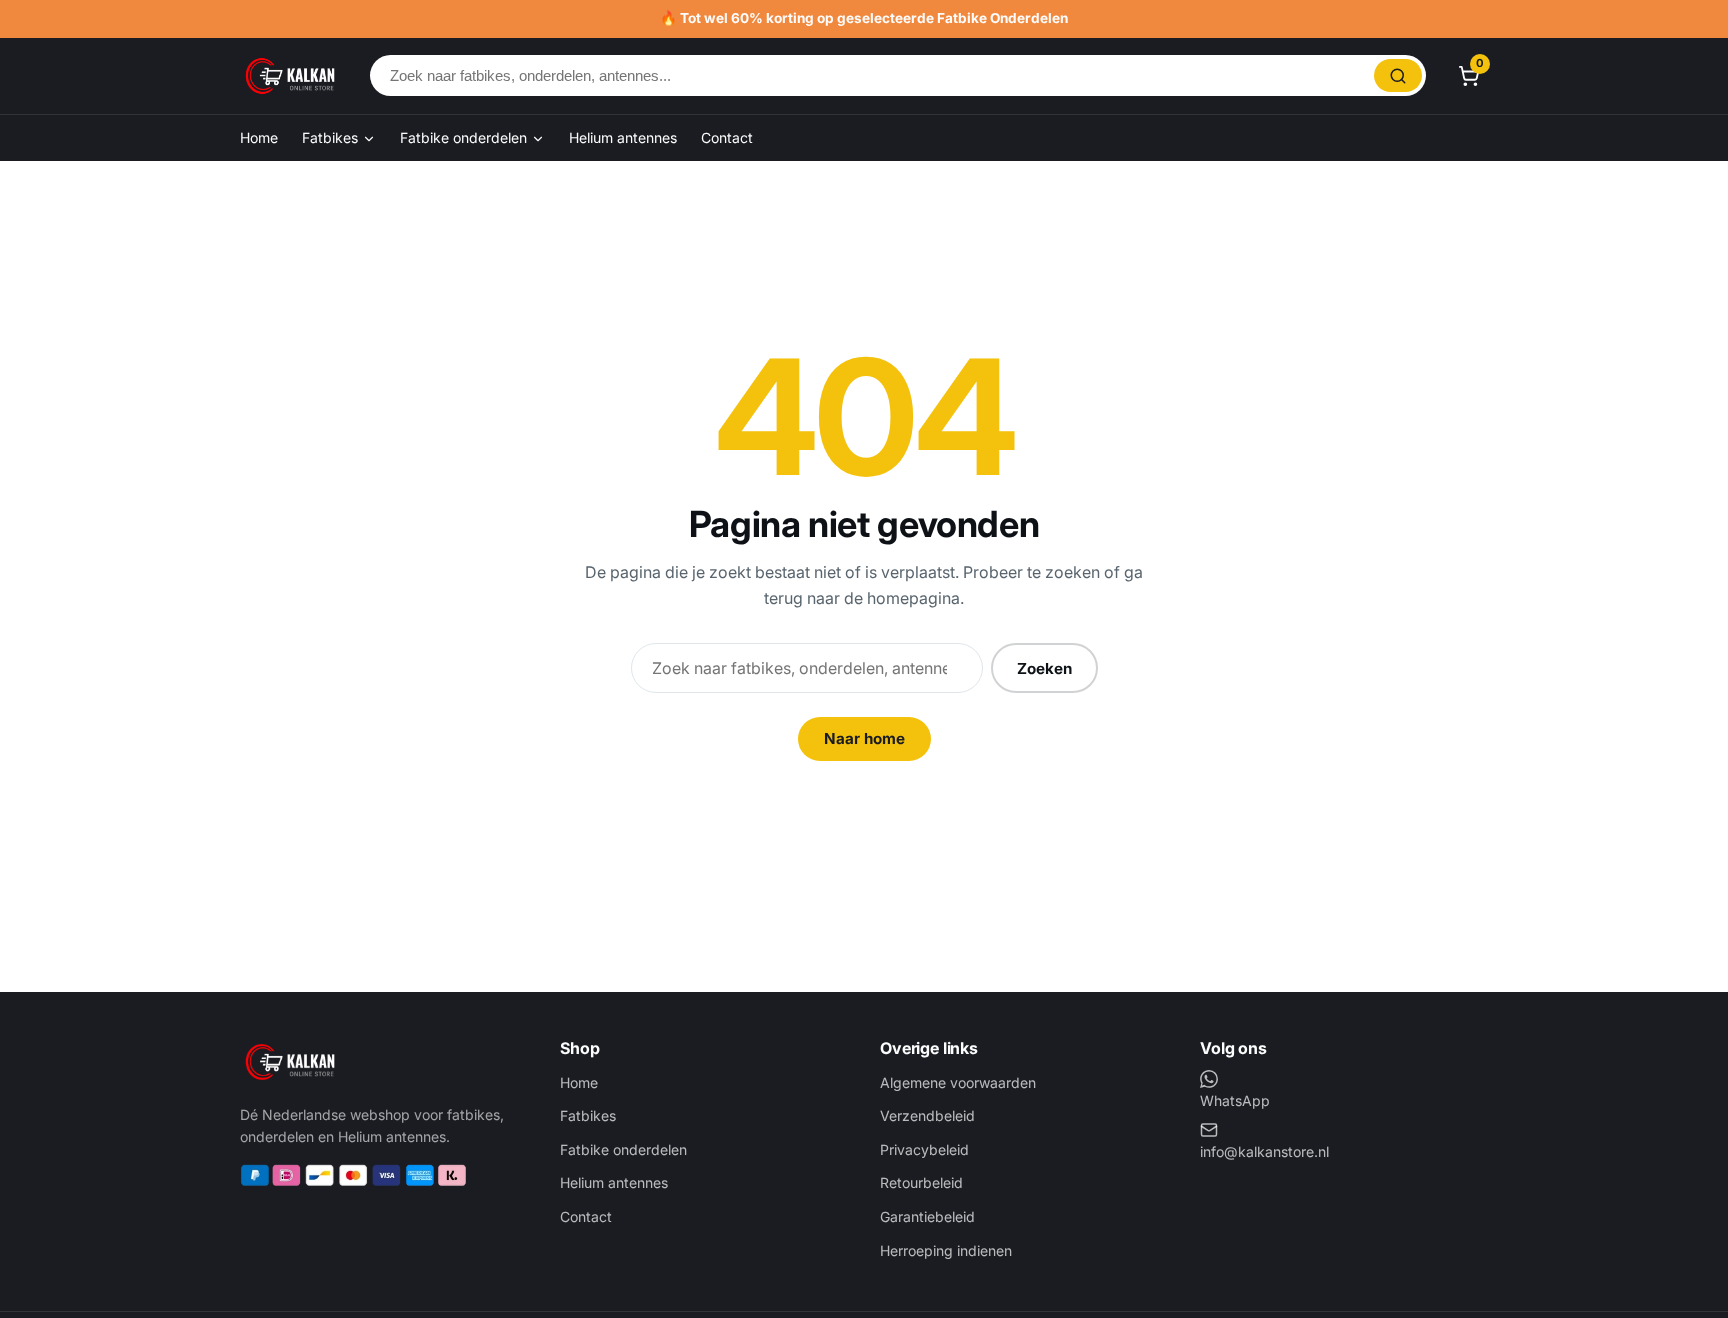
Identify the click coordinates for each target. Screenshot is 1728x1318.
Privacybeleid (924, 1149)
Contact (727, 137)
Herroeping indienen (946, 1250)
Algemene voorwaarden (958, 1082)
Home (259, 137)
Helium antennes (623, 137)
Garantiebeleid (927, 1216)
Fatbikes (332, 137)
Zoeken (1044, 668)
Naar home (864, 738)
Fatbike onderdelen (465, 137)
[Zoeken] (1398, 75)
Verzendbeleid (927, 1115)
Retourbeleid (921, 1182)
